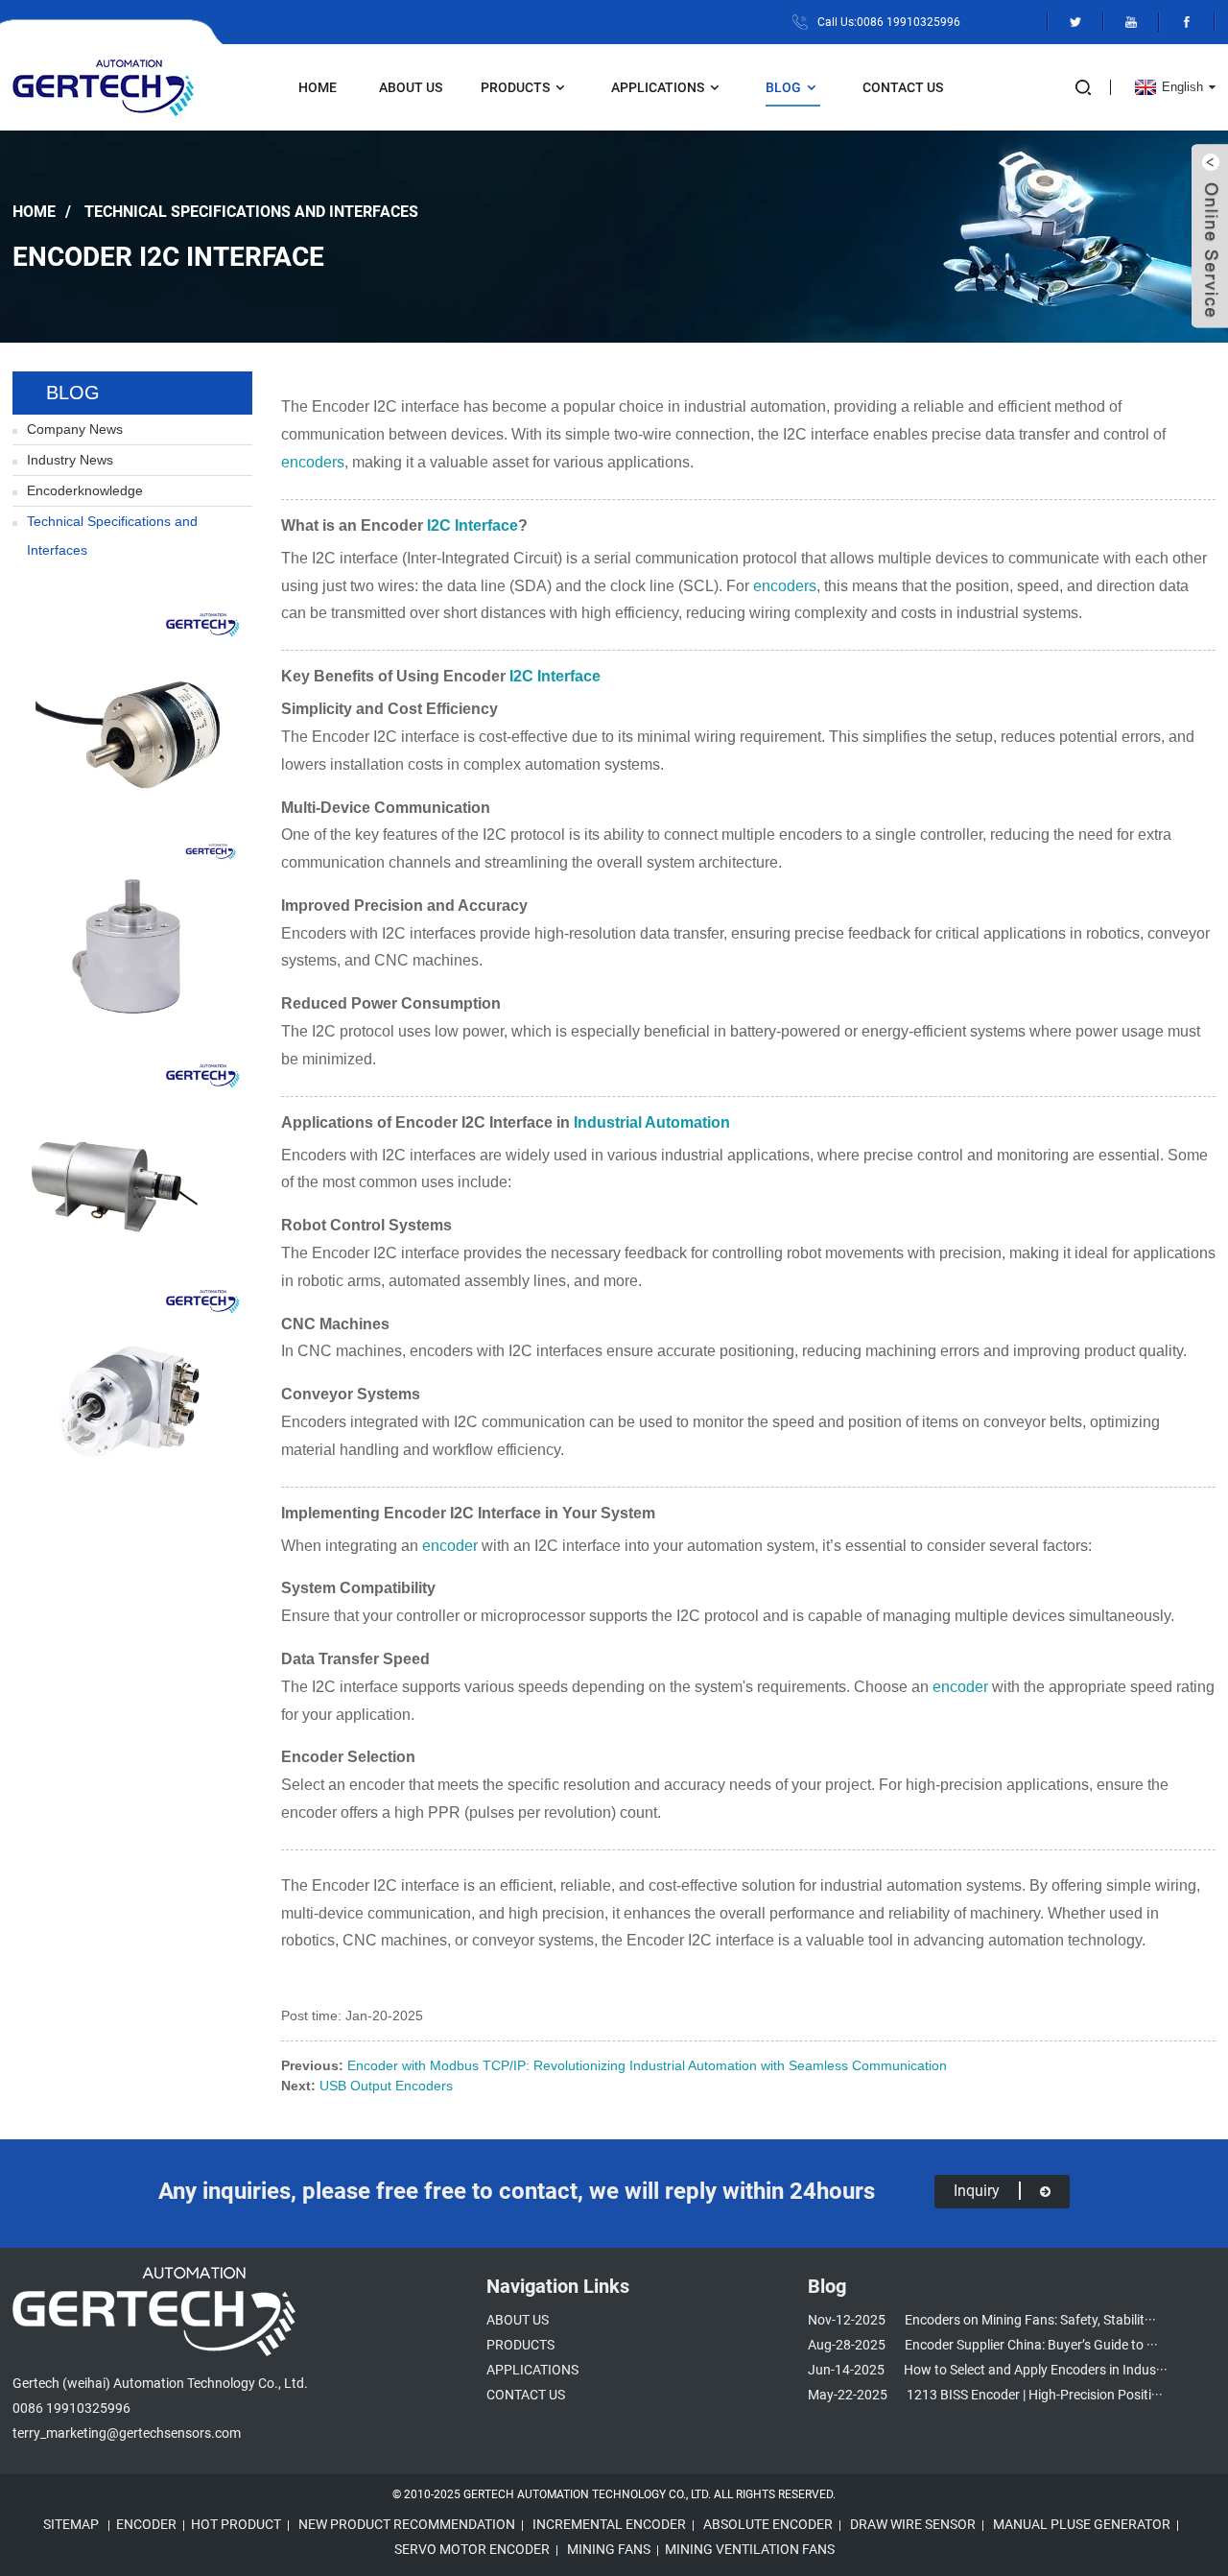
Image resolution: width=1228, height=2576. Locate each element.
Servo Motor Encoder (472, 2549)
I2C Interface (472, 525)
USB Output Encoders (386, 2086)
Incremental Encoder (609, 2524)
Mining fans (609, 2549)
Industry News (70, 460)
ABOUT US (411, 87)
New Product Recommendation (407, 2524)
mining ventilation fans (750, 2549)
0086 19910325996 (71, 2408)
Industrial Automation (652, 1122)
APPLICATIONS (658, 87)
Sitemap (71, 2524)
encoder (450, 1546)
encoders (313, 462)
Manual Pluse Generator (1082, 2524)
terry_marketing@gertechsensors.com (127, 2433)
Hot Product (236, 2524)
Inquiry (977, 2191)
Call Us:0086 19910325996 (889, 22)
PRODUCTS (515, 87)
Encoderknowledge (85, 490)
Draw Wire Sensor (913, 2524)
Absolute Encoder (768, 2524)
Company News (75, 429)
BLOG (783, 87)
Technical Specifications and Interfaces (251, 211)
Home (318, 87)
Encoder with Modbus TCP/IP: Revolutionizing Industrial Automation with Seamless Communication (647, 2065)
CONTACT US (903, 87)
